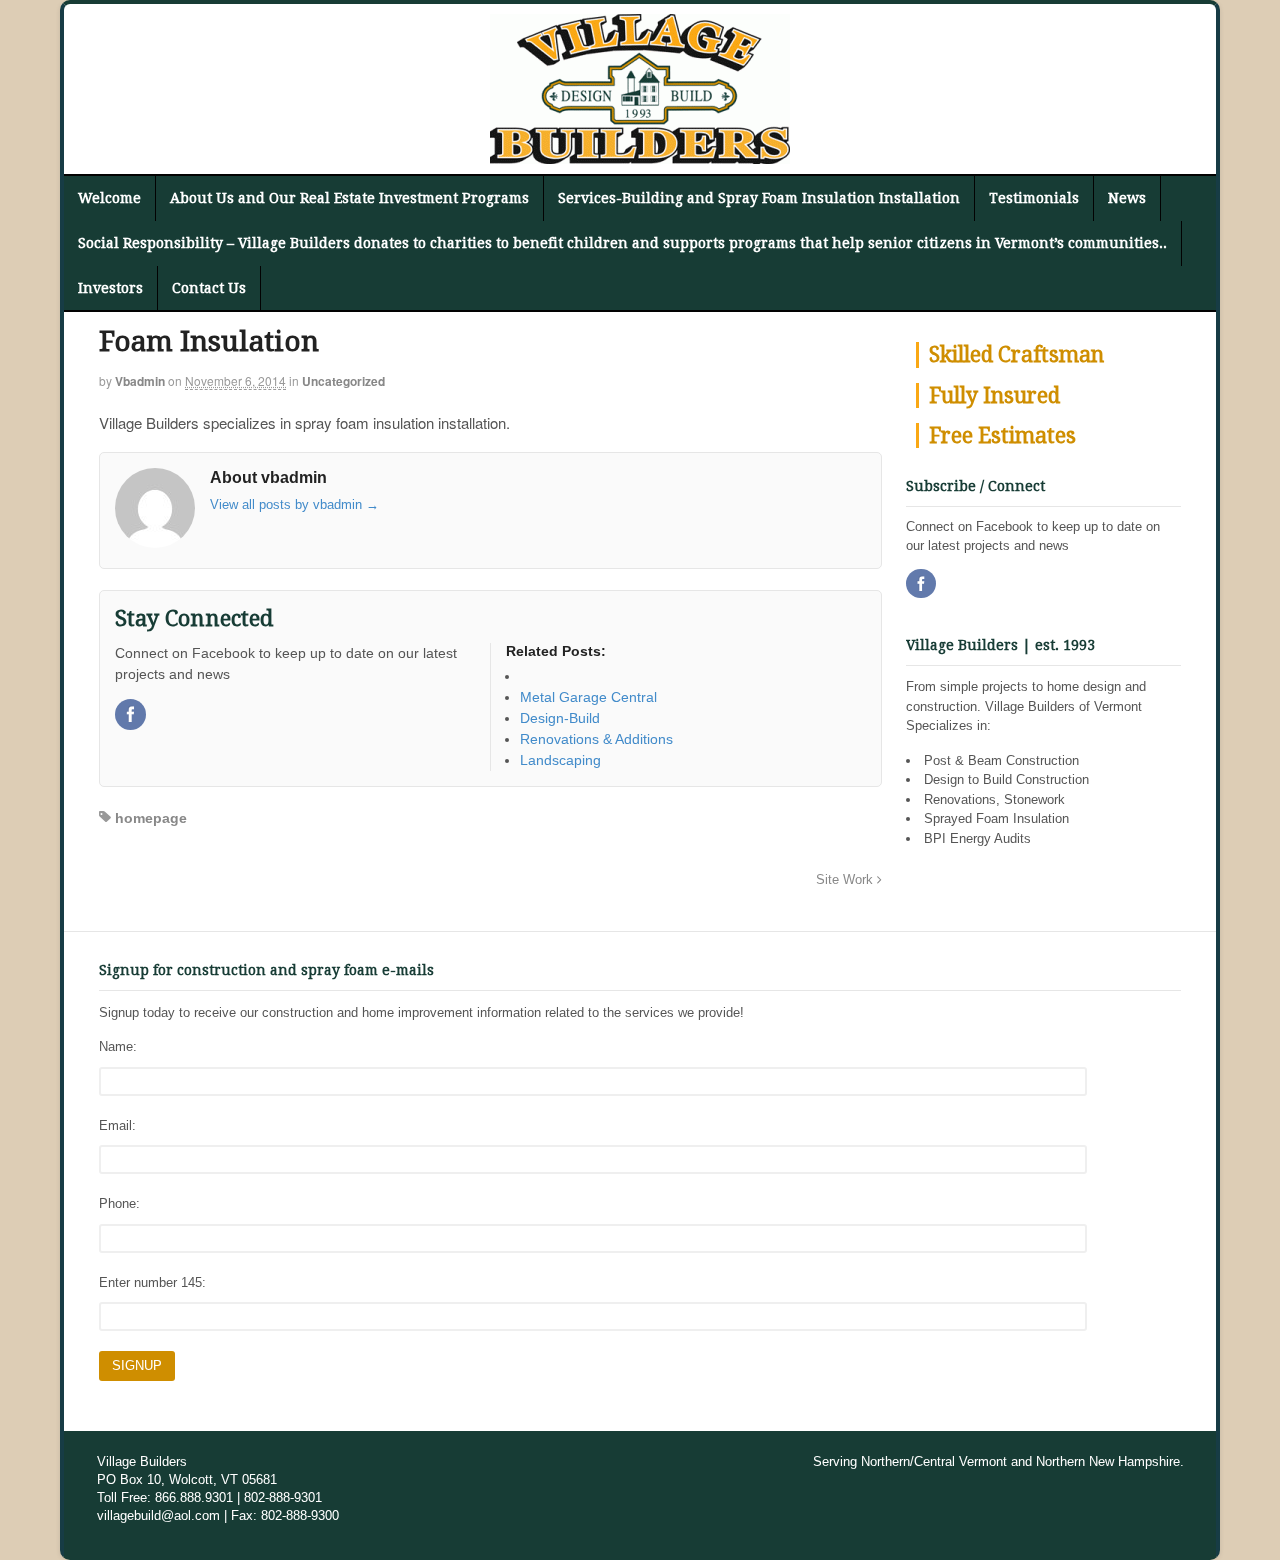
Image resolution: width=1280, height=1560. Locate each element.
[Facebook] (132, 716)
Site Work (846, 880)
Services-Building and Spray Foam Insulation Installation (759, 198)
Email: (117, 1125)
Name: (118, 1046)
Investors (110, 288)
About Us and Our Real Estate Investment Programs (349, 198)
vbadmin (140, 381)
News (1127, 198)
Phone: (119, 1203)
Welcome (109, 198)
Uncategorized (343, 381)
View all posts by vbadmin (294, 504)
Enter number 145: (152, 1282)
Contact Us (209, 288)
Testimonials (1034, 198)
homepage (151, 818)
